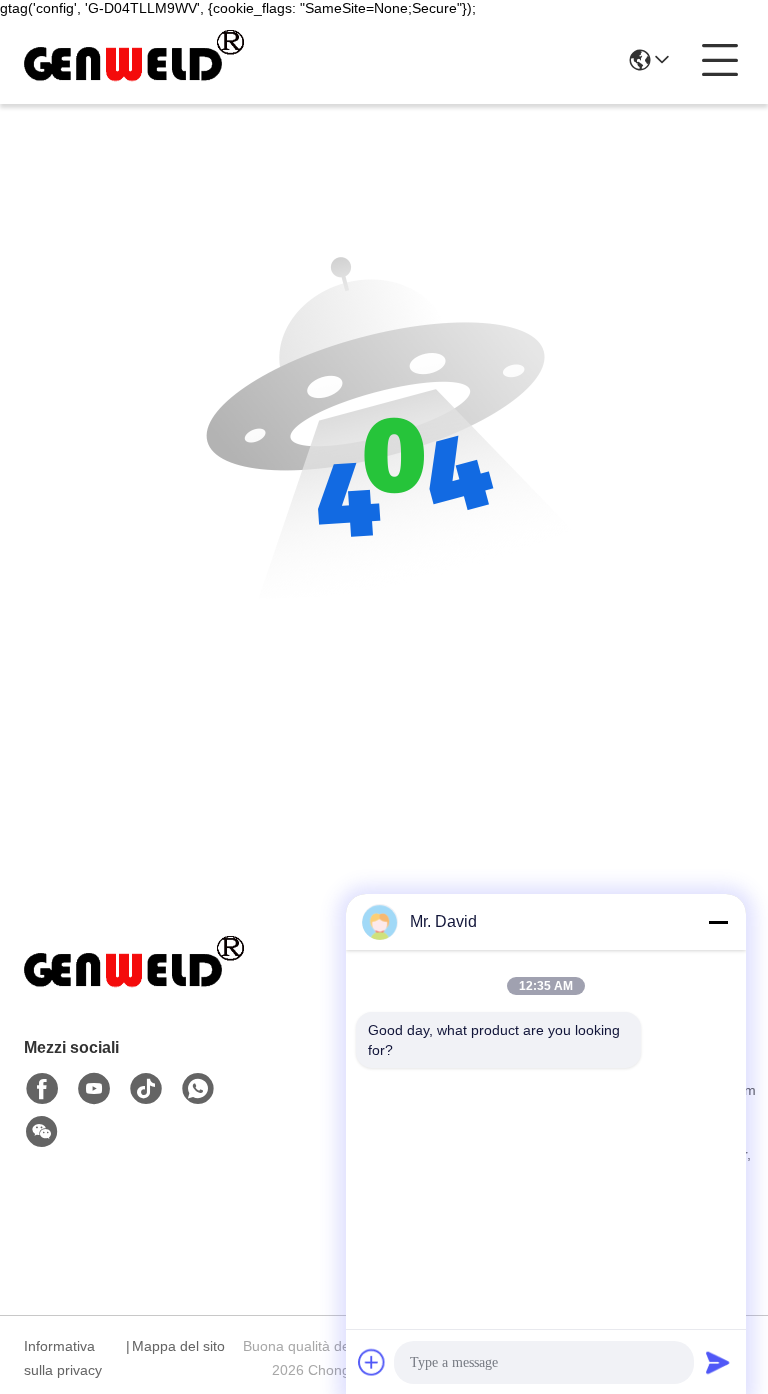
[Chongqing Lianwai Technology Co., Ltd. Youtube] (94, 1089)
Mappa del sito (178, 1346)
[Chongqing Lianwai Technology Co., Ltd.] (134, 60)
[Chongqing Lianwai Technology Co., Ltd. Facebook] (42, 1089)
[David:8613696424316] (198, 1089)
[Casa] (134, 988)
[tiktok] (146, 1089)
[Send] (718, 1362)
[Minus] (718, 922)
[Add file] (372, 1362)
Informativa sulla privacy (63, 1358)
